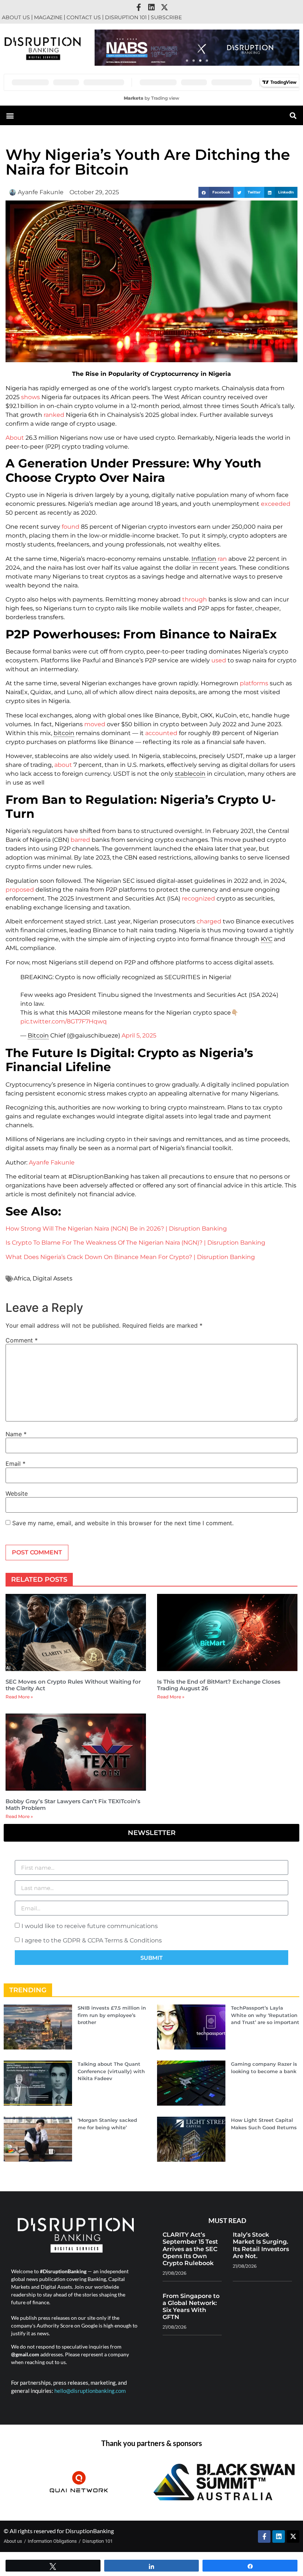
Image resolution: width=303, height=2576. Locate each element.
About (15, 438)
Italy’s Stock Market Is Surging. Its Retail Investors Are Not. (261, 2245)
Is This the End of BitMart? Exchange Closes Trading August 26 (219, 1685)
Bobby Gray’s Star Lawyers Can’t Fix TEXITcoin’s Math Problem (73, 1805)
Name (16, 1434)
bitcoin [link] (64, 733)
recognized (198, 898)
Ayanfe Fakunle (52, 1162)
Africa (22, 1278)
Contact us (84, 17)
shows (30, 397)
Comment (22, 1340)
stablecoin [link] (190, 774)
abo (60, 765)
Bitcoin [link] (38, 1035)
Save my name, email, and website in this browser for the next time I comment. (123, 1523)
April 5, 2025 (139, 1035)
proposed (20, 890)
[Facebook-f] (139, 7)
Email (16, 1464)
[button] (187, 61)
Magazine (48, 17)
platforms (254, 683)
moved (95, 724)
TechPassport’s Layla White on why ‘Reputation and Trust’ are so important (265, 2015)
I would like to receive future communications (90, 1926)
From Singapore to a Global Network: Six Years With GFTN (191, 2307)
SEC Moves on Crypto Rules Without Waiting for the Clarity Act (73, 1685)
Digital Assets (52, 1278)
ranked (54, 415)
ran (222, 559)
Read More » (19, 1697)
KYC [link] (267, 939)
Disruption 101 (126, 17)
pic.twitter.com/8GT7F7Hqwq (64, 1021)
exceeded (276, 504)
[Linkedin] (151, 7)
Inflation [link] (204, 559)
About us (16, 17)
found (71, 527)
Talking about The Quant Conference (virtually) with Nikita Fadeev (111, 2071)
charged (209, 921)
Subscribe (166, 17)
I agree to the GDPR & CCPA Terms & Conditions (92, 1940)
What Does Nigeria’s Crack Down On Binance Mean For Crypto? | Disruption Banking (130, 1257)
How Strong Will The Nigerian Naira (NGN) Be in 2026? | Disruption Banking (116, 1229)
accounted (161, 733)
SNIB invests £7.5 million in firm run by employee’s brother (112, 2015)
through (195, 599)
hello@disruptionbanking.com (90, 2391)
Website (17, 1493)
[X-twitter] (164, 7)
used (219, 660)
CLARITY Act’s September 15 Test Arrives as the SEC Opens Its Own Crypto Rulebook (190, 2249)
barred (80, 840)
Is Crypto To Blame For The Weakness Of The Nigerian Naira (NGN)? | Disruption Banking (135, 1243)
